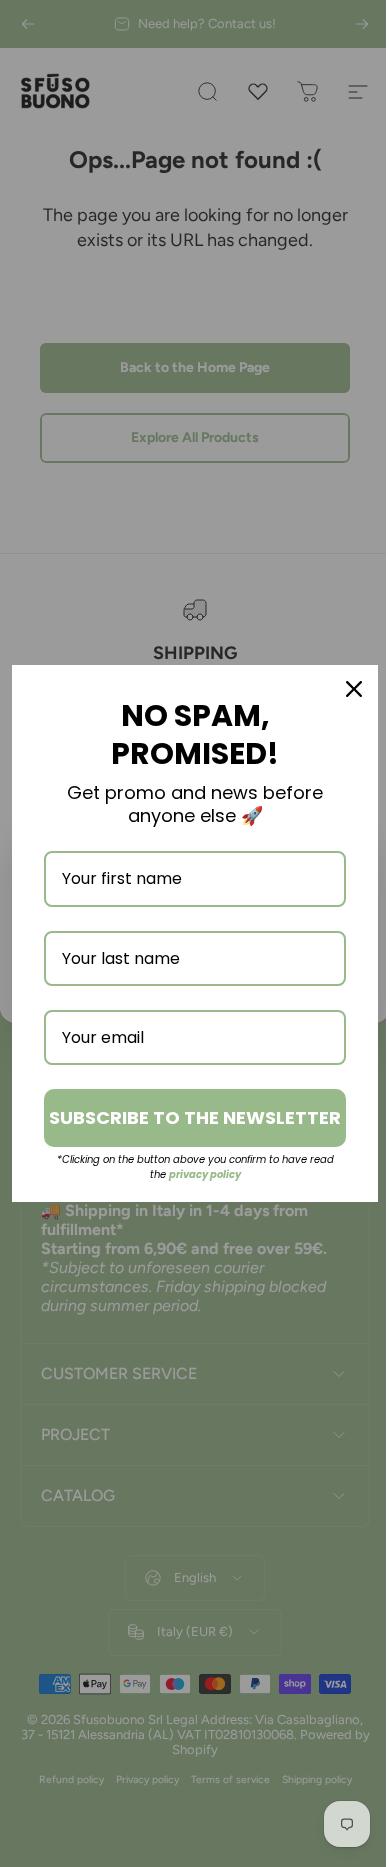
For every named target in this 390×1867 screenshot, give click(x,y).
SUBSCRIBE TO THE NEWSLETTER (188, 1117)
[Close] (339, 679)
